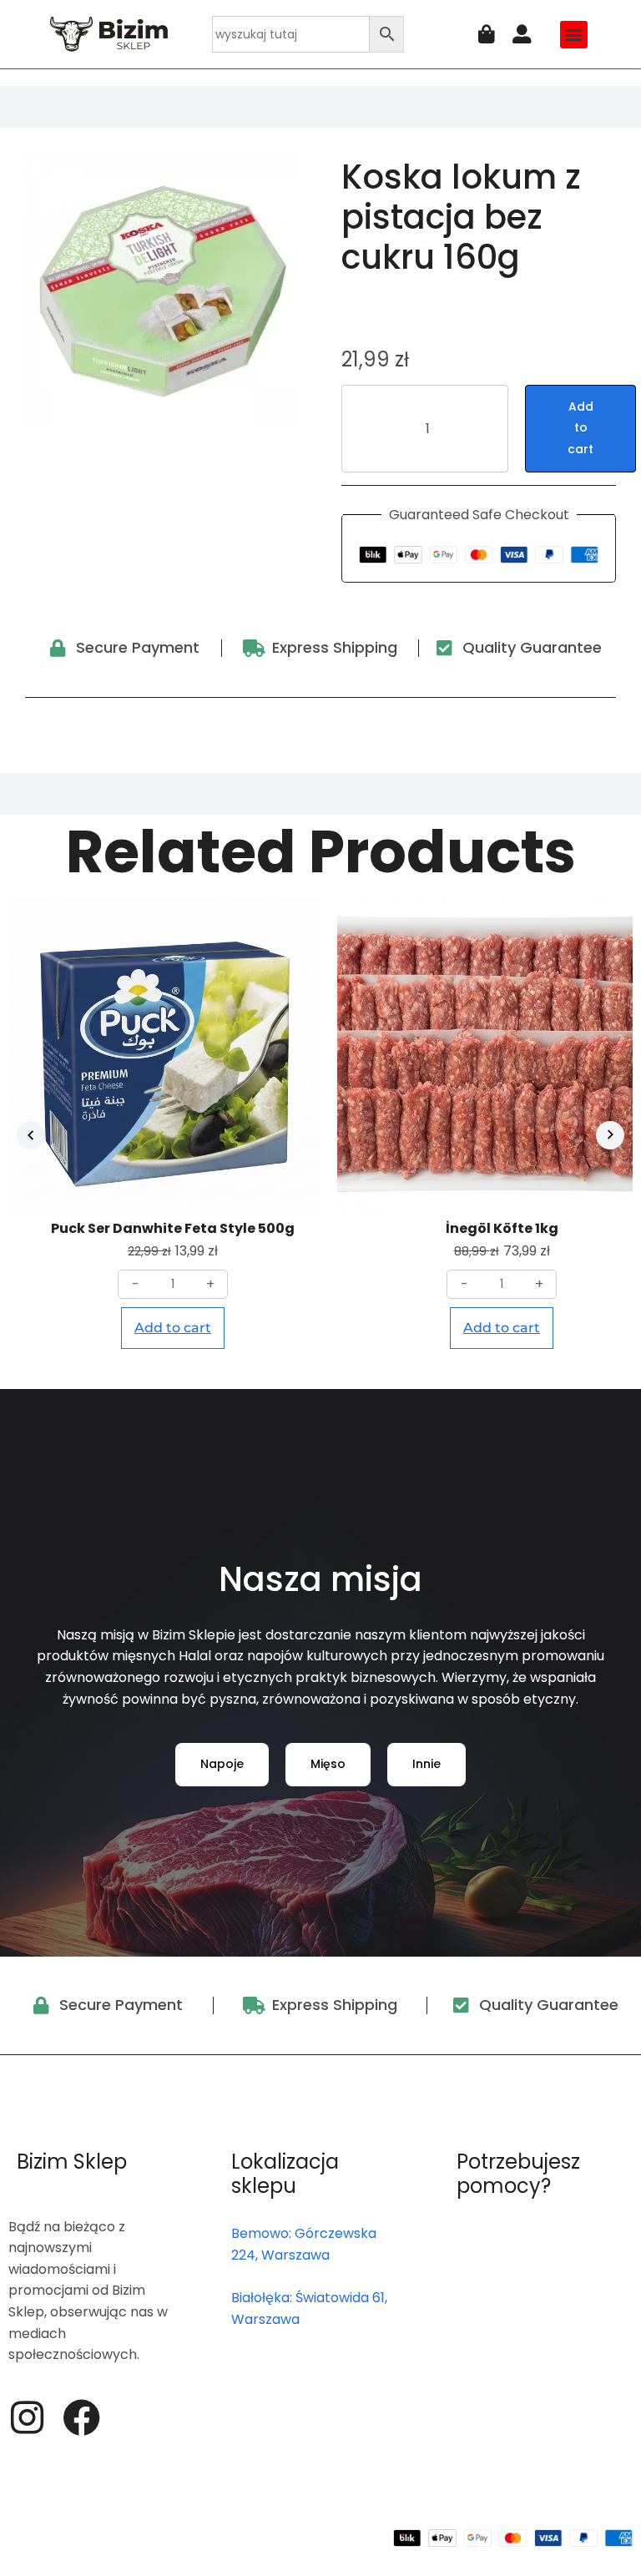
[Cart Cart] (487, 35)
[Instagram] (27, 2418)
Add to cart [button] (173, 1328)
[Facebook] (81, 2418)
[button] (574, 35)
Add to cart (580, 428)
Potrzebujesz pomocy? (518, 2174)
